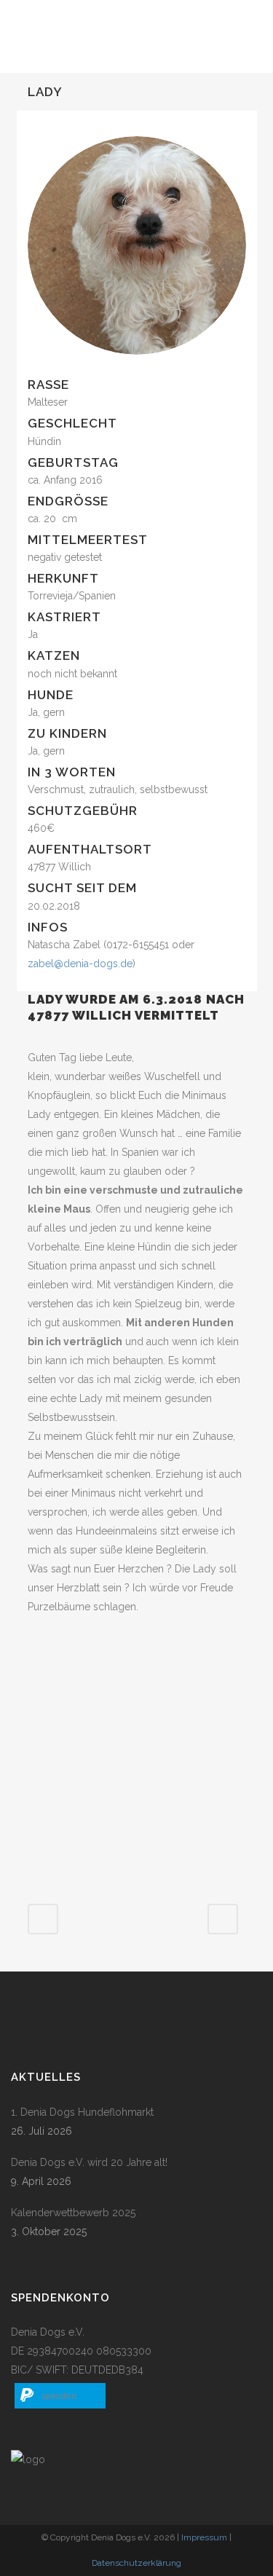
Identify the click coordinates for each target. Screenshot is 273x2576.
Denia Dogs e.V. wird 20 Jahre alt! (89, 2162)
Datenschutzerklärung (136, 2563)
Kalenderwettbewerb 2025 (73, 2213)
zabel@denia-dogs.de (80, 964)
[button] (60, 2396)
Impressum (204, 2537)
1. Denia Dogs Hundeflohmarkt (82, 2112)
